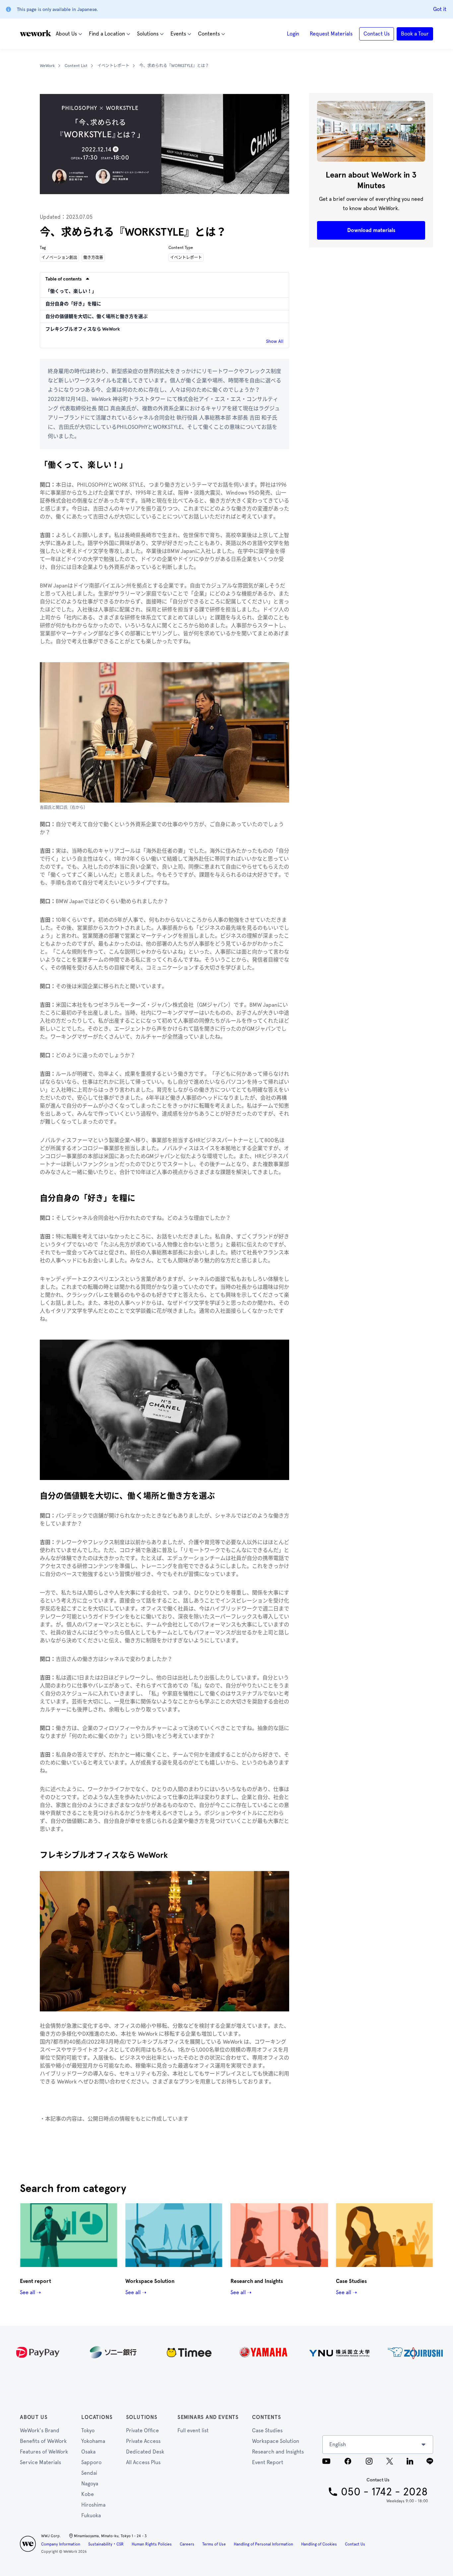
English (338, 2444)
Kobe (88, 2494)
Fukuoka (91, 2515)
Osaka (88, 2452)
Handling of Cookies (319, 2544)
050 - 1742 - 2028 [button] (384, 2492)
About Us (34, 2417)
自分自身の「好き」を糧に (73, 304)
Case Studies (267, 2430)
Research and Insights (278, 2452)
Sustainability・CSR (106, 2544)
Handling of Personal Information (263, 2544)
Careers (187, 2544)
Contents (266, 2417)
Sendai (89, 2473)
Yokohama (93, 2441)
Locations (97, 2417)
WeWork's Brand (40, 2430)
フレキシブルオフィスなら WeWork (83, 329)
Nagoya (90, 2484)
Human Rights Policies (152, 2544)
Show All (275, 341)
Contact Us (355, 2544)
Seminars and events (208, 2417)
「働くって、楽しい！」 (71, 291)
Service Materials (40, 2462)
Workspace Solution (276, 2441)
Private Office (142, 2430)
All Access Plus (143, 2462)
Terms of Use (214, 2544)
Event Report (268, 2462)
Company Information (61, 2544)
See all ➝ (30, 2292)
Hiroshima (93, 2505)
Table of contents (64, 279)
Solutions (142, 2417)
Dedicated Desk (145, 2452)
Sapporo (91, 2462)
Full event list (193, 2430)
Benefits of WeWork (43, 2441)
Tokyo (88, 2430)
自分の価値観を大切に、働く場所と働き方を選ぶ (97, 316)
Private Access (143, 2441)
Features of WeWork (44, 2452)
